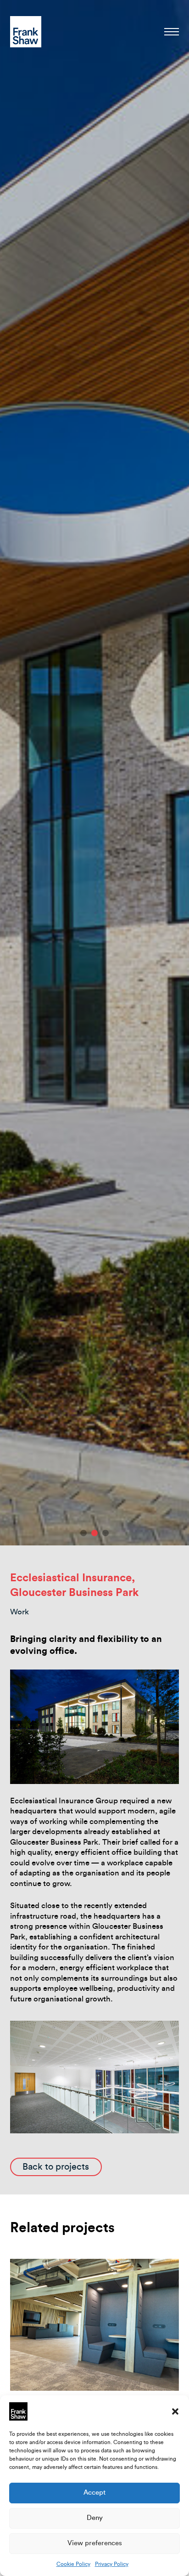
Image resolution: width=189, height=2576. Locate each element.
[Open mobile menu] (172, 32)
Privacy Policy (112, 2564)
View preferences (95, 2543)
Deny (95, 2518)
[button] (175, 2411)
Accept (94, 2493)
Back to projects (56, 2167)
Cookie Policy (73, 2564)
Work (19, 1612)
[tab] (83, 1533)
